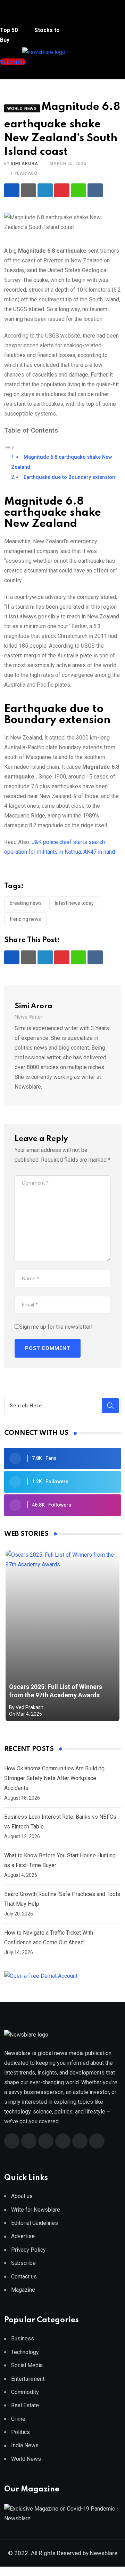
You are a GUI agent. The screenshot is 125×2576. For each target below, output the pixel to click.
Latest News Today (74, 903)
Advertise (23, 2236)
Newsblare (104, 2553)
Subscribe (23, 2263)
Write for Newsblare (36, 2210)
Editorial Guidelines (35, 2223)
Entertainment (28, 2379)
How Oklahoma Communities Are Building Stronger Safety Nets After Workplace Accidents (54, 1778)
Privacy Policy (28, 2250)
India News (25, 2445)
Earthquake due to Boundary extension (69, 477)
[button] (12, 17)
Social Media (27, 2365)
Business (23, 2338)
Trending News (25, 919)
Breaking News (26, 903)
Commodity (25, 2392)
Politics (20, 2432)
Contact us (24, 2277)
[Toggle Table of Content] (9, 447)
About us (22, 2196)
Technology (25, 2352)
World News (26, 2459)
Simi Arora (24, 164)
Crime (18, 2419)
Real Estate (25, 2405)
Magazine (23, 2290)
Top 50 (10, 30)
